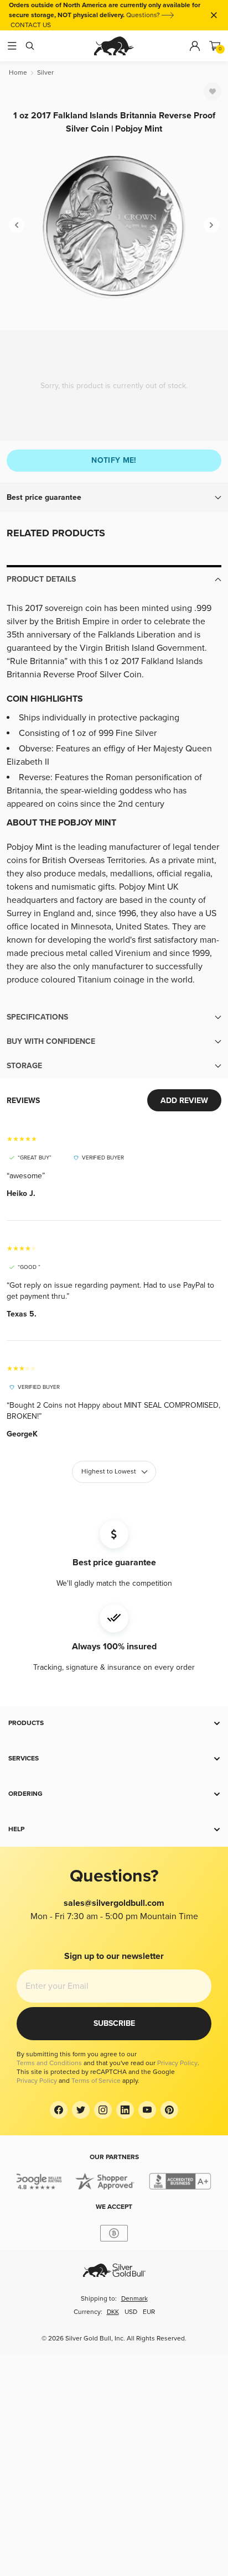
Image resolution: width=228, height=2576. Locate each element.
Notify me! (114, 460)
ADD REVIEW (184, 1101)
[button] (114, 498)
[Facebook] (59, 2110)
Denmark (134, 2299)
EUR (149, 2312)
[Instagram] (103, 2110)
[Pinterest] (169, 2110)
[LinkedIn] (125, 2110)
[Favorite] (213, 91)
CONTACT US (31, 25)
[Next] (211, 225)
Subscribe (114, 2023)
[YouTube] (147, 2110)
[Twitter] (81, 2110)
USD (131, 2312)
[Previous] (17, 225)
